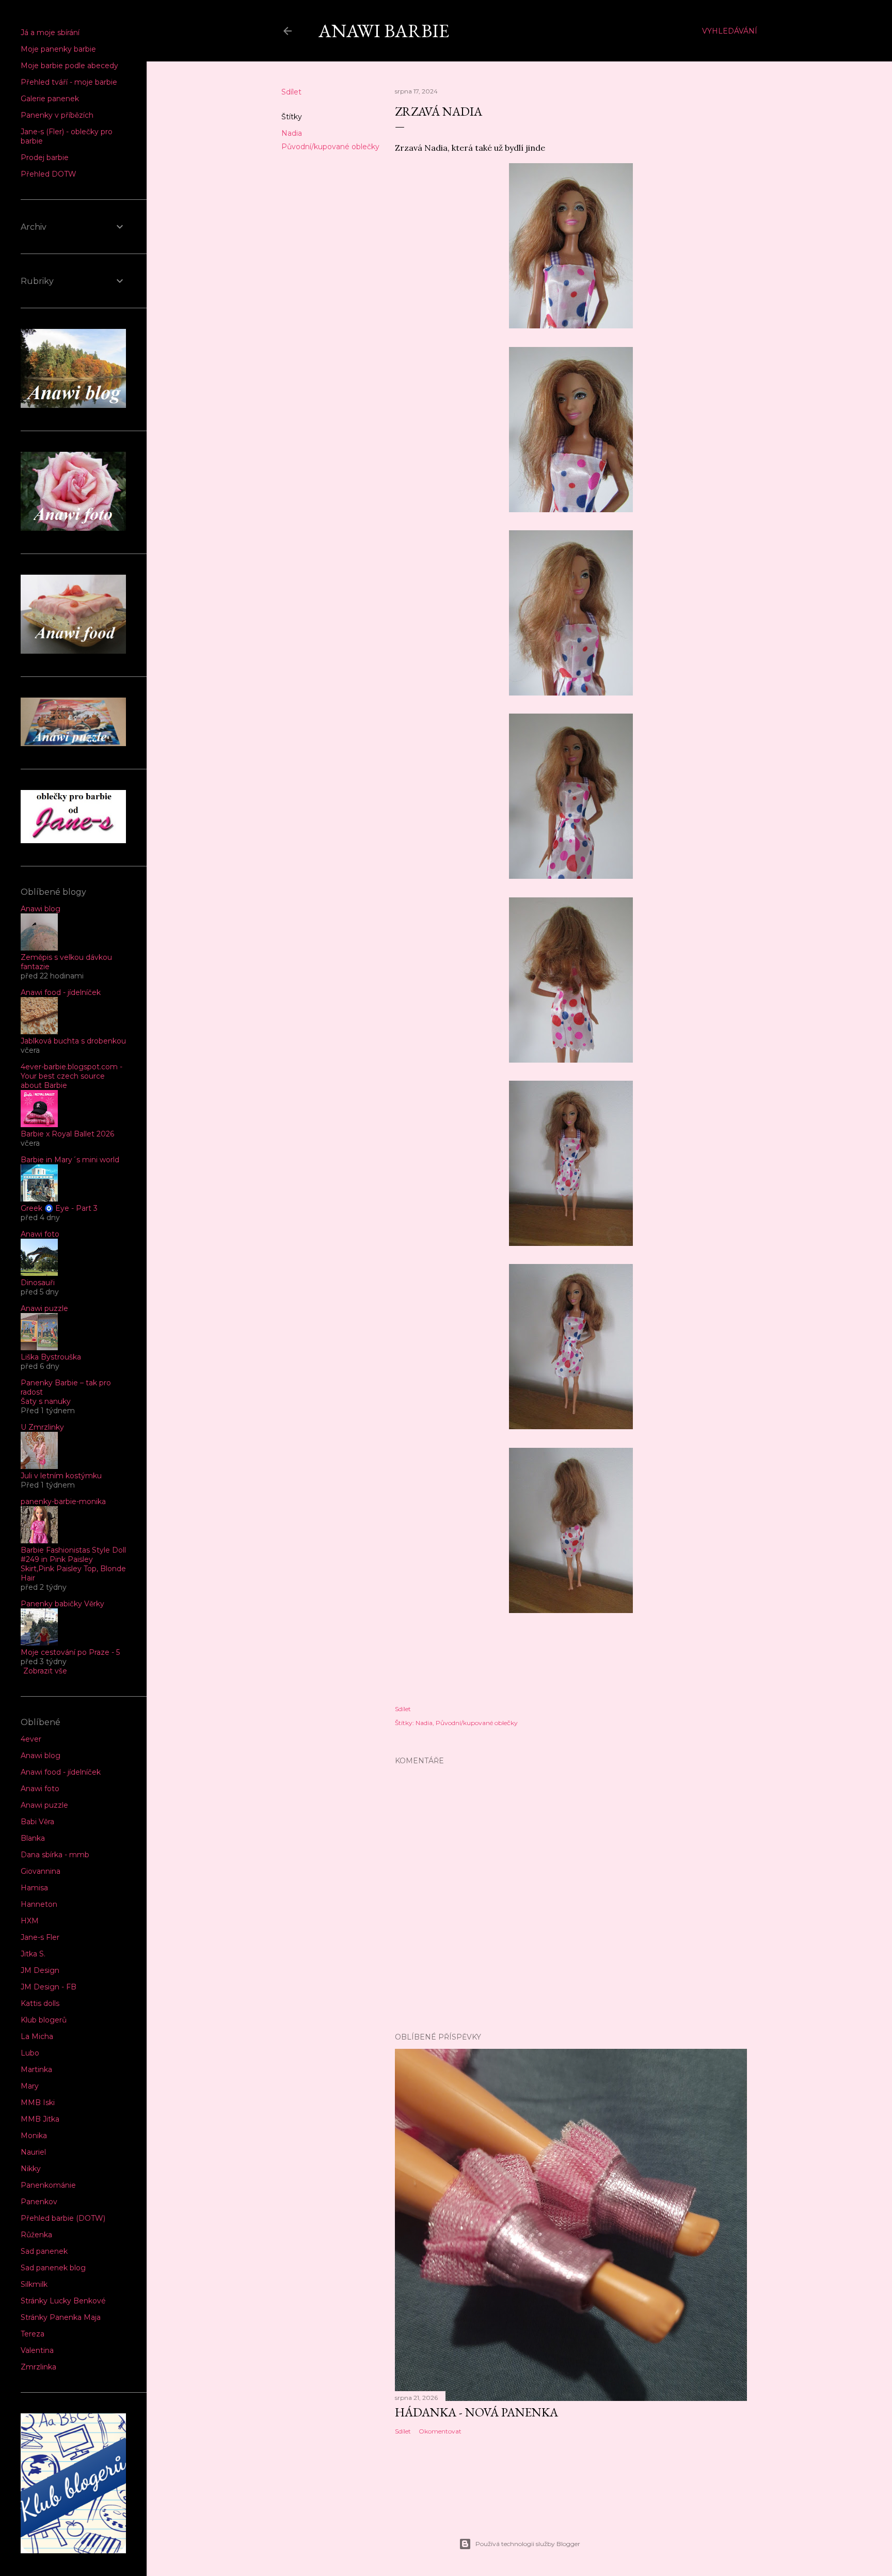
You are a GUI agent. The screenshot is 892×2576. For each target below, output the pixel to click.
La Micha (37, 2036)
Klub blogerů (44, 2020)
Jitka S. (33, 1954)
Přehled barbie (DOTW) (63, 2218)
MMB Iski (38, 2103)
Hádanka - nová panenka (476, 2412)
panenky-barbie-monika (63, 1502)
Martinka (36, 2069)
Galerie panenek (50, 99)
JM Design (40, 1970)
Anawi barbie (384, 31)
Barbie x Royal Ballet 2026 (67, 1134)
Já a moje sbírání (50, 33)
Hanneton (39, 1904)
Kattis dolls (40, 2003)
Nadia (292, 133)
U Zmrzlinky (42, 1427)
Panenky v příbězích (57, 115)
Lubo (30, 2053)
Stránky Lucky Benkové (63, 2301)
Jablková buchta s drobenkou (73, 1041)
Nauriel (33, 2152)
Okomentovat (440, 2431)
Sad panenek (44, 2251)
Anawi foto (40, 1234)
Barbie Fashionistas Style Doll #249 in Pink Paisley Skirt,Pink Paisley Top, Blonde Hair (73, 1564)
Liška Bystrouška (51, 1357)
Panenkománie (48, 2185)
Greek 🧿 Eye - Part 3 (59, 1208)
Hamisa (34, 1888)
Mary (30, 2086)
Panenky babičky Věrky (62, 1604)
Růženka (36, 2235)
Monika (34, 2136)
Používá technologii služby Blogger (528, 2544)
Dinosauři (38, 1283)
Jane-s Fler (40, 1937)
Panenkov (39, 2202)
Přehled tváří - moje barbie (69, 82)
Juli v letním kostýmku (61, 1476)
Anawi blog (41, 909)
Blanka (33, 1838)
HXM (30, 1921)
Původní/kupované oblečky (330, 147)
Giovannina (41, 1871)
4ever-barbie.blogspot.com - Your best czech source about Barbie (71, 1076)
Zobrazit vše (45, 1671)
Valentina (37, 2350)
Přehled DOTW (49, 174)
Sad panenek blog (53, 2268)
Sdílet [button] (291, 92)
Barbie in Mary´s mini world (70, 1160)
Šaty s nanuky (46, 1401)
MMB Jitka (40, 2119)
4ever (31, 1739)
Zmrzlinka (38, 2367)
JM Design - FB (49, 1987)
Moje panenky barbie (58, 49)
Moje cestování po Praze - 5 (70, 1652)
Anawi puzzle (44, 1308)
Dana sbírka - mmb (55, 1855)
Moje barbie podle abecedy (69, 66)
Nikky (31, 2169)
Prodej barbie (45, 157)
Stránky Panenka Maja (61, 2317)
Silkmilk (34, 2284)
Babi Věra (37, 1822)
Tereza (33, 2334)
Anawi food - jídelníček (61, 992)
